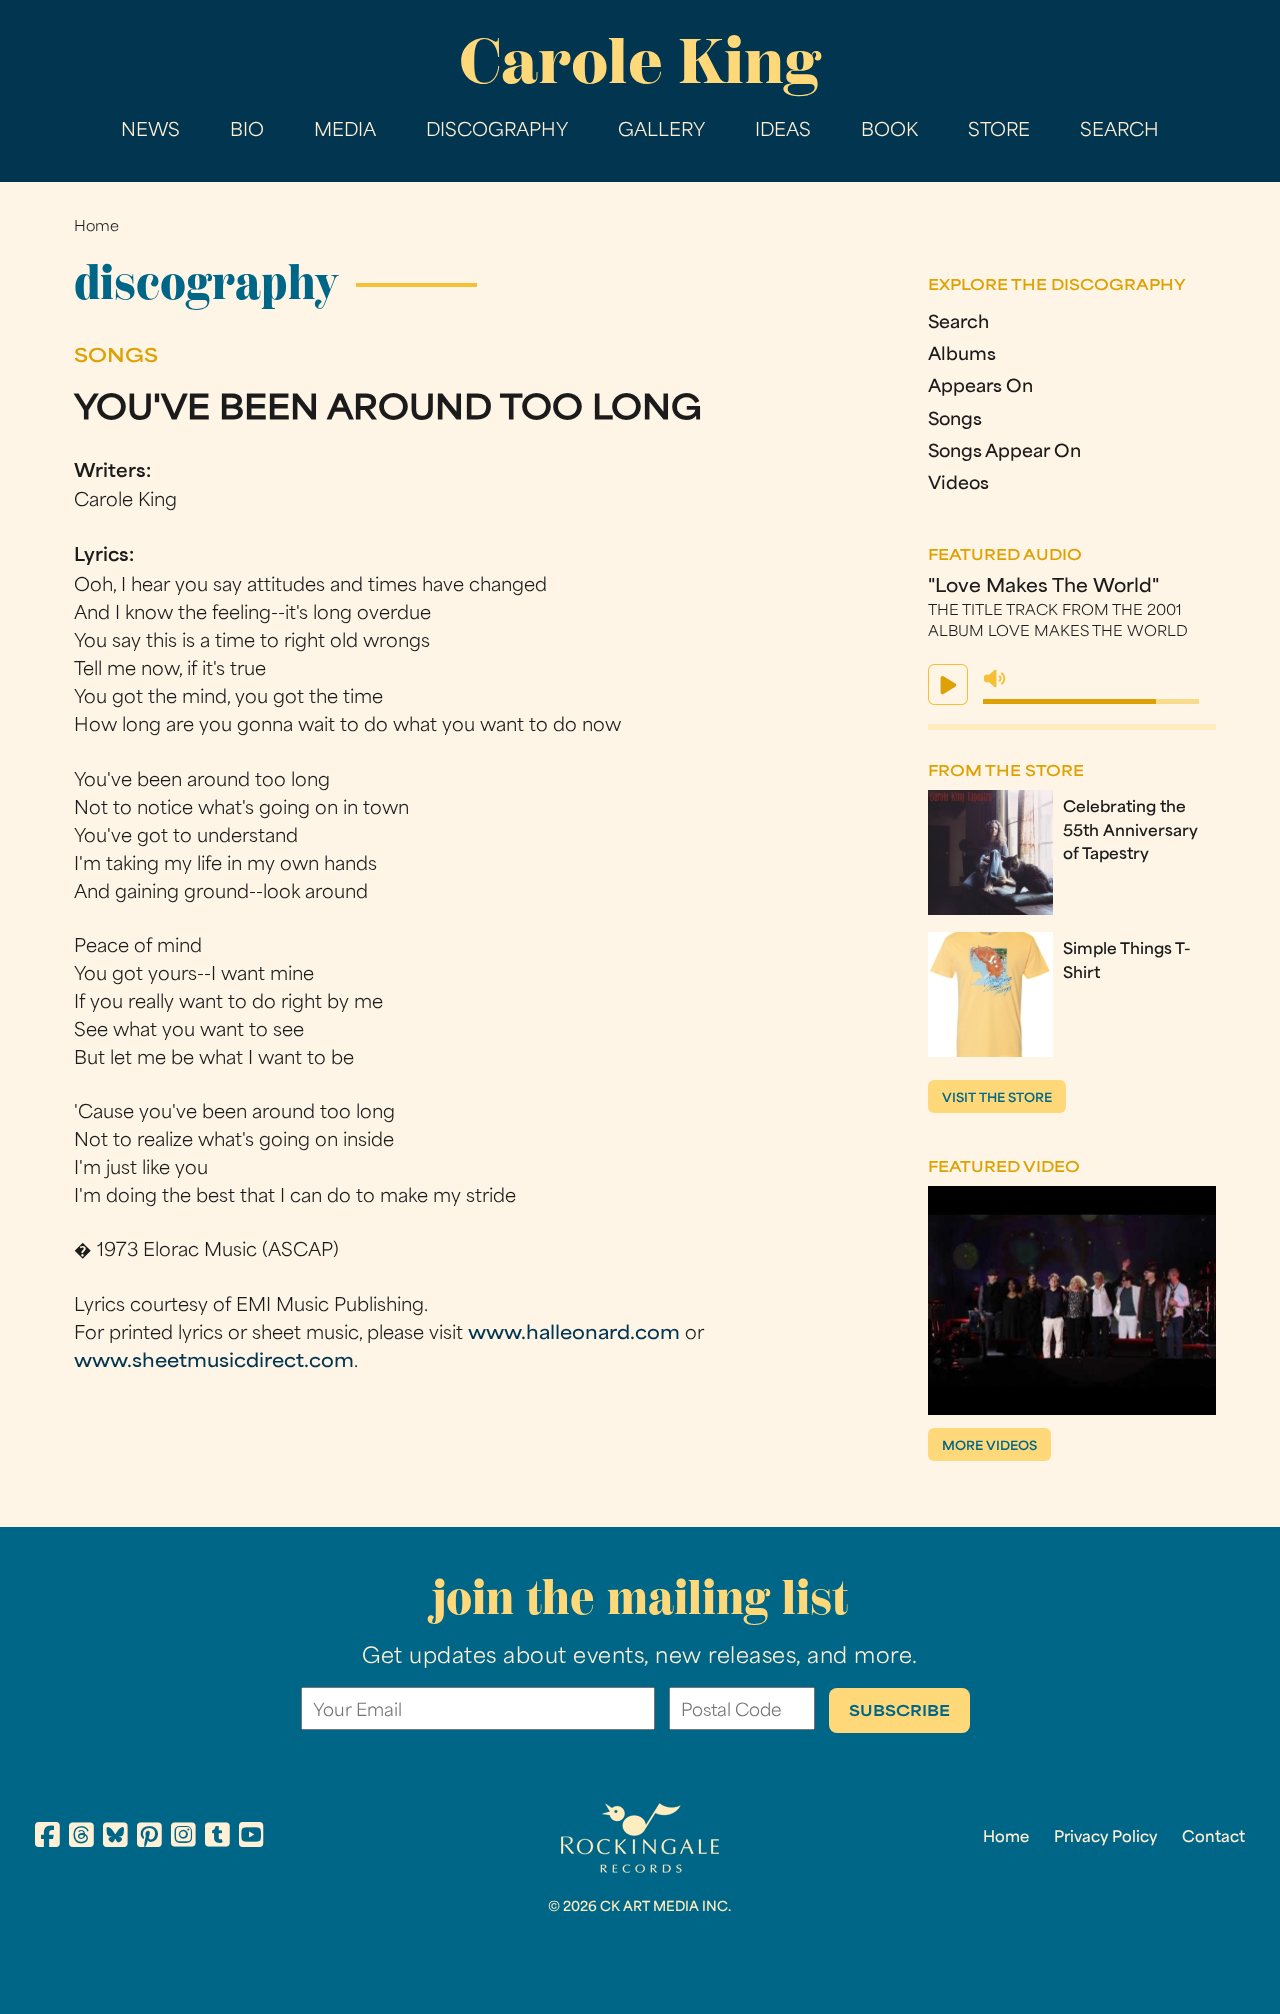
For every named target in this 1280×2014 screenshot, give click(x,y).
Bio (247, 131)
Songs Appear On (1004, 452)
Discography (497, 131)
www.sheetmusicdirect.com (214, 1362)
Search (1119, 131)
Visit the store (997, 1099)
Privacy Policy (1105, 1838)
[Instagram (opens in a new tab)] (183, 1838)
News (150, 131)
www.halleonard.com (574, 1334)
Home (96, 227)
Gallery (661, 131)
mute (995, 679)
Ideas (783, 131)
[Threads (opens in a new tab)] (81, 1838)
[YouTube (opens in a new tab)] (251, 1838)
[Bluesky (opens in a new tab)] (115, 1838)
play (948, 684)
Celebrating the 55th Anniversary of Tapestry (1130, 831)
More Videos (989, 1447)
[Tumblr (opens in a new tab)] (217, 1838)
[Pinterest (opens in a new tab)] (149, 1838)
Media (345, 131)
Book (889, 131)
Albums (962, 355)
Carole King (640, 61)
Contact (1213, 1838)
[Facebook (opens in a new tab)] (47, 1838)
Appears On (980, 387)
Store (999, 131)
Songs (955, 420)
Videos (958, 484)
